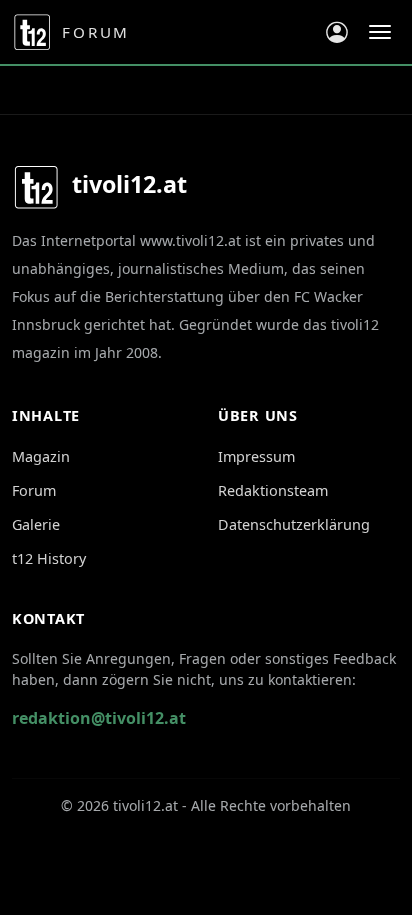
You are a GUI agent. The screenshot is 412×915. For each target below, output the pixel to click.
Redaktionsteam (273, 490)
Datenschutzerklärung (294, 524)
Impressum (256, 456)
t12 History (49, 558)
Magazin (41, 456)
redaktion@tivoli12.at (99, 718)
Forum (34, 490)
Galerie (36, 524)
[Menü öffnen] (380, 32)
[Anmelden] (337, 32)
